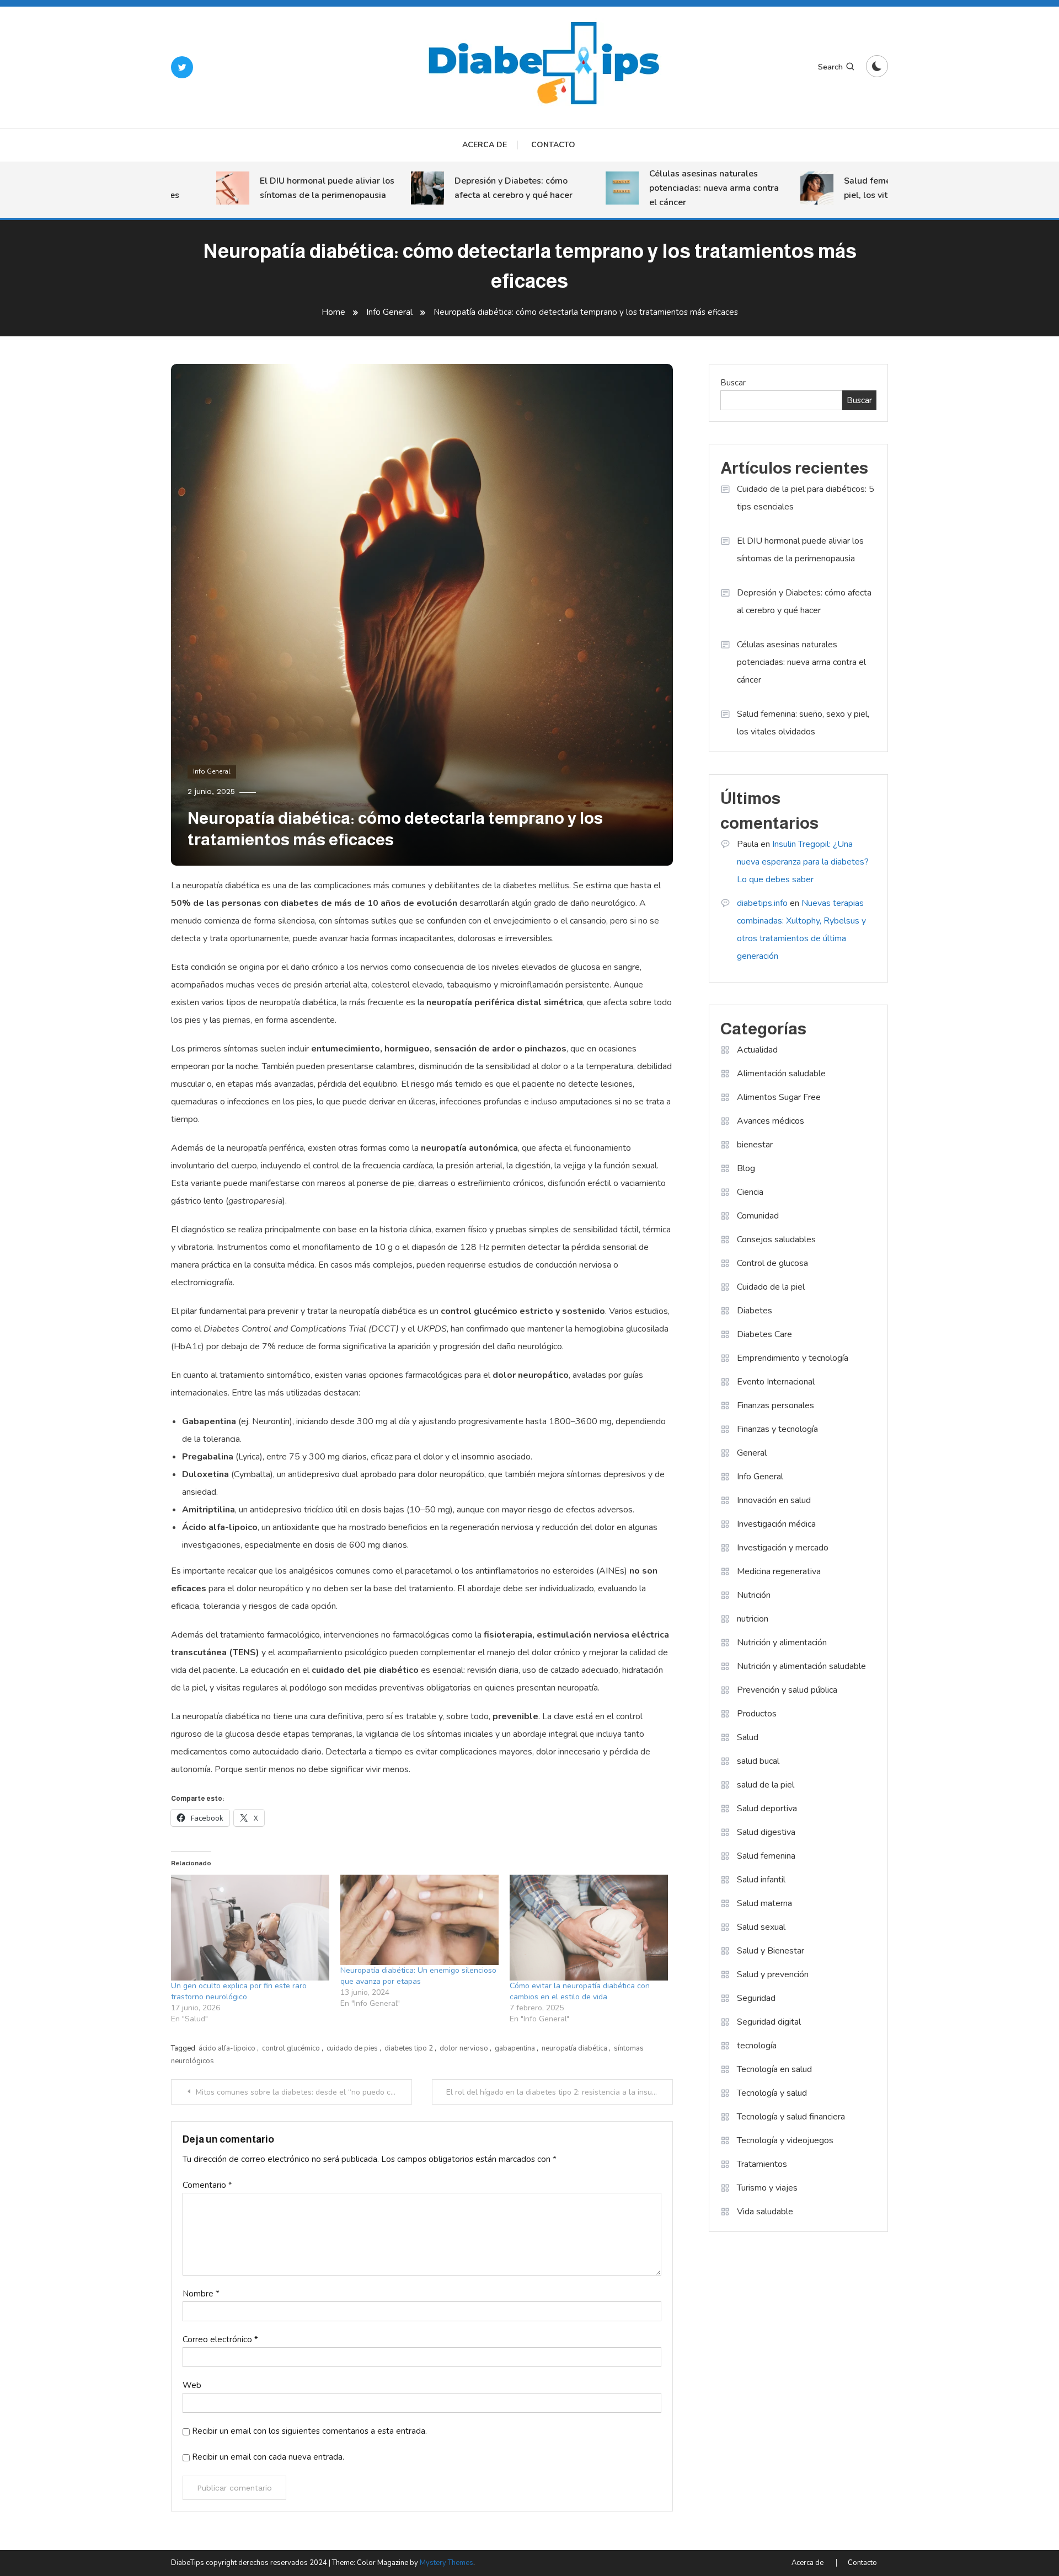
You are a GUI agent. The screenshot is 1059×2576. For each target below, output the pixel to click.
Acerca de (485, 145)
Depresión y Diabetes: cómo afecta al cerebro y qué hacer (475, 188)
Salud (748, 1737)
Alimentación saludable (781, 1074)
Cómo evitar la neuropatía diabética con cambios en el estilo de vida (580, 1991)
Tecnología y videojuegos (785, 2140)
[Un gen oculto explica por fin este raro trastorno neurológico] (250, 1928)
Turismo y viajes (767, 2188)
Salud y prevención (773, 1974)
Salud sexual (761, 1927)
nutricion (753, 1619)
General (752, 1453)
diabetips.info (762, 903)
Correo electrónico (220, 2339)
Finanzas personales (775, 1405)
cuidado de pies (352, 2048)
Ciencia (750, 1192)
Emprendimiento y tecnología (793, 1358)
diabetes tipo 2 (409, 2048)
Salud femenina (766, 1856)
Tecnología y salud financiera (791, 2117)
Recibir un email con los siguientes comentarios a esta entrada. (309, 2431)
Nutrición (754, 1595)
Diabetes (755, 1311)
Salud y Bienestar (771, 1951)
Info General (212, 771)
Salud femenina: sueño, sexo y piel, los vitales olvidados (867, 188)
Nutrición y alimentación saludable (801, 1666)
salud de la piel (766, 1785)
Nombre (201, 2294)
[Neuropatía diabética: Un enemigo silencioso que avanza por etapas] (419, 1920)
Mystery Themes (446, 2563)
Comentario (207, 2185)
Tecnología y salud (772, 2093)
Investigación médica (776, 1524)
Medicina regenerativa (779, 1571)
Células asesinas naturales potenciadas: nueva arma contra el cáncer (675, 188)
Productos (757, 1714)
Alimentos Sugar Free (779, 1097)
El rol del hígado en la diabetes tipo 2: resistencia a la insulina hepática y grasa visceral (560, 2092)
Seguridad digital (769, 2022)
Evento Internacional (776, 1382)
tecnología (757, 2046)
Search (830, 67)
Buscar (733, 383)
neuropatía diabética (574, 2048)
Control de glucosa (772, 1263)
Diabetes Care (764, 1334)
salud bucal (758, 1761)
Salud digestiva (766, 1832)
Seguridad (756, 1998)
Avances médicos (771, 1121)
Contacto (553, 145)
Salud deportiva (767, 1808)
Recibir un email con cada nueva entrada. (268, 2457)
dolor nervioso (464, 2048)
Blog (746, 1168)
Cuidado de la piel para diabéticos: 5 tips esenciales (806, 498)
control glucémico (291, 2048)
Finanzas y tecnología (777, 1429)
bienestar (755, 1145)
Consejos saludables (776, 1239)
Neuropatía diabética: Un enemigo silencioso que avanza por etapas (418, 1976)
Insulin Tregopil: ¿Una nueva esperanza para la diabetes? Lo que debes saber (803, 862)
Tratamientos (762, 2164)
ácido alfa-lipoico (227, 2048)
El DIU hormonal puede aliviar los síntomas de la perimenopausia (288, 188)
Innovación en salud (774, 1500)
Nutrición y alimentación (782, 1643)
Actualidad (757, 1050)
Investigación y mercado (783, 1548)
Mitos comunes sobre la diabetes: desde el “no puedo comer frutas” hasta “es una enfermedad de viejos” (304, 2092)
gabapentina (515, 2048)
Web (192, 2385)
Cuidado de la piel (771, 1287)
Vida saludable (765, 2212)
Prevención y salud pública (787, 1690)
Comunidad (758, 1216)
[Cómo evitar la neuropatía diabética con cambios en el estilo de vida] (589, 1927)
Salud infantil (761, 1880)
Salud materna (764, 1903)
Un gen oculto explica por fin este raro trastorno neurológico (239, 1991)
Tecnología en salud (774, 2069)
